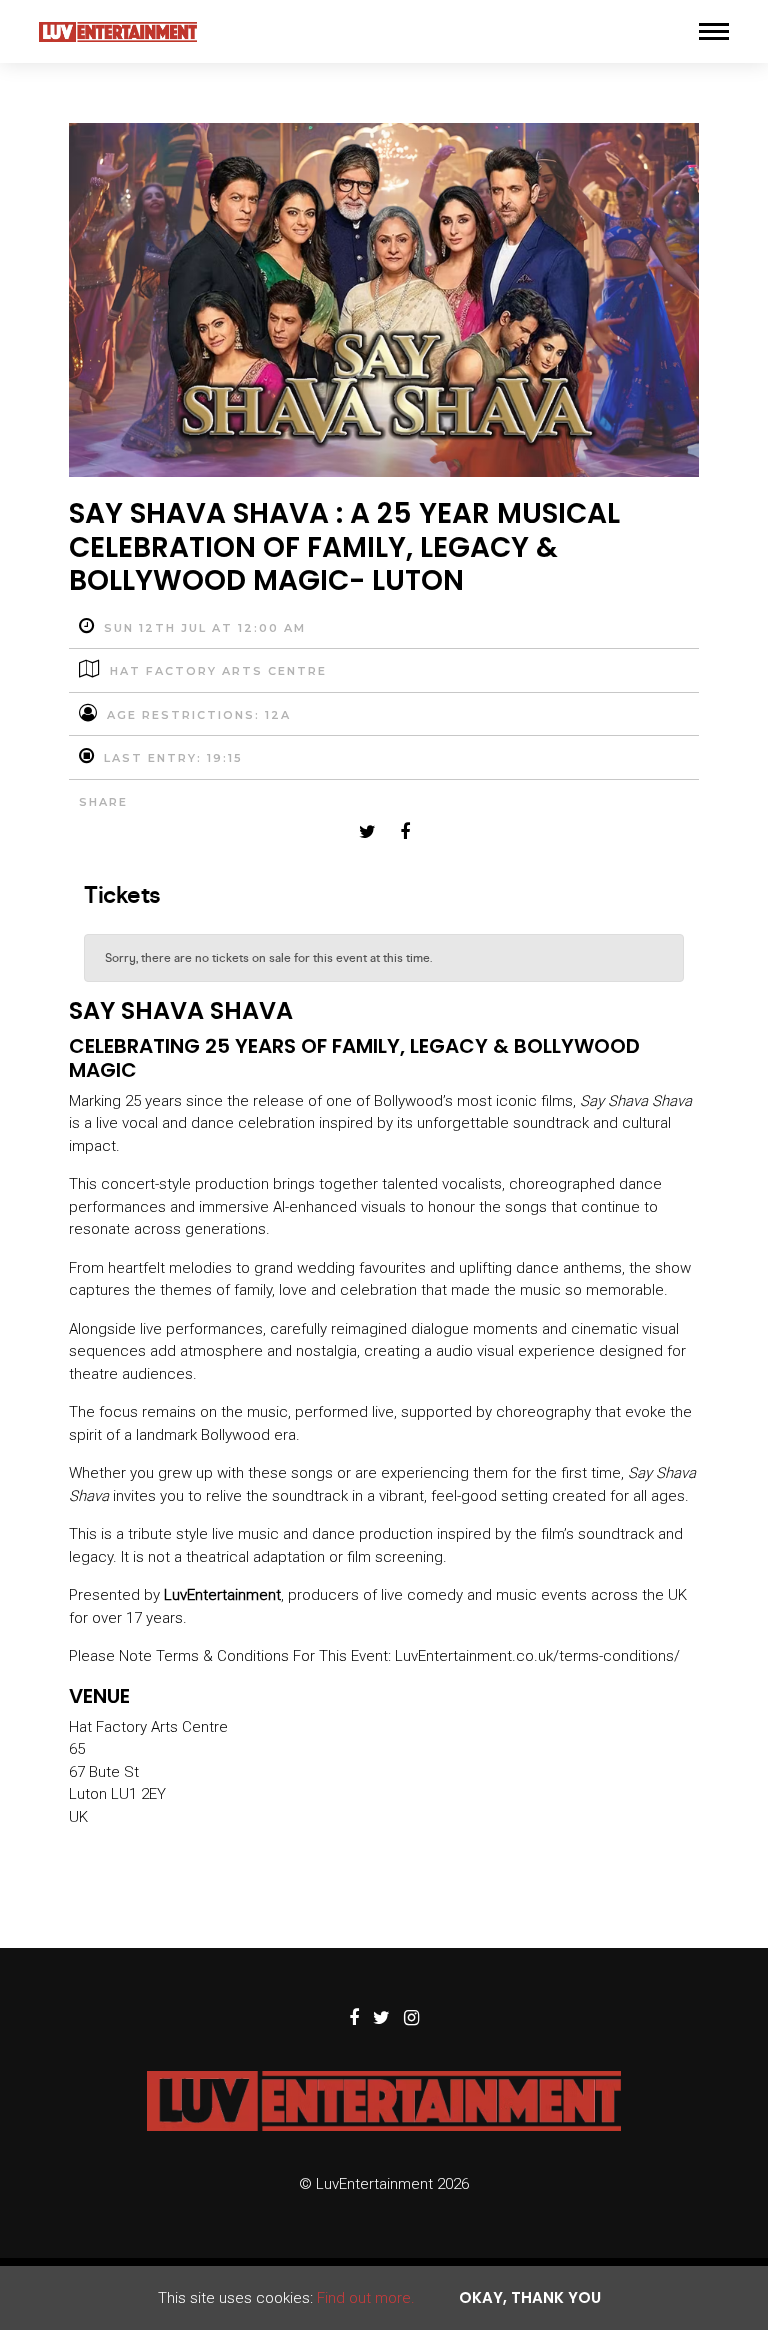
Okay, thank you (530, 2297)
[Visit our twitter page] (367, 833)
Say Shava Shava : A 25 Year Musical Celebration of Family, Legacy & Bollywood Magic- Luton (344, 547)
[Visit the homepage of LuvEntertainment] (118, 31)
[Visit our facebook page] (405, 833)
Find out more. (366, 2298)
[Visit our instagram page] (411, 2019)
